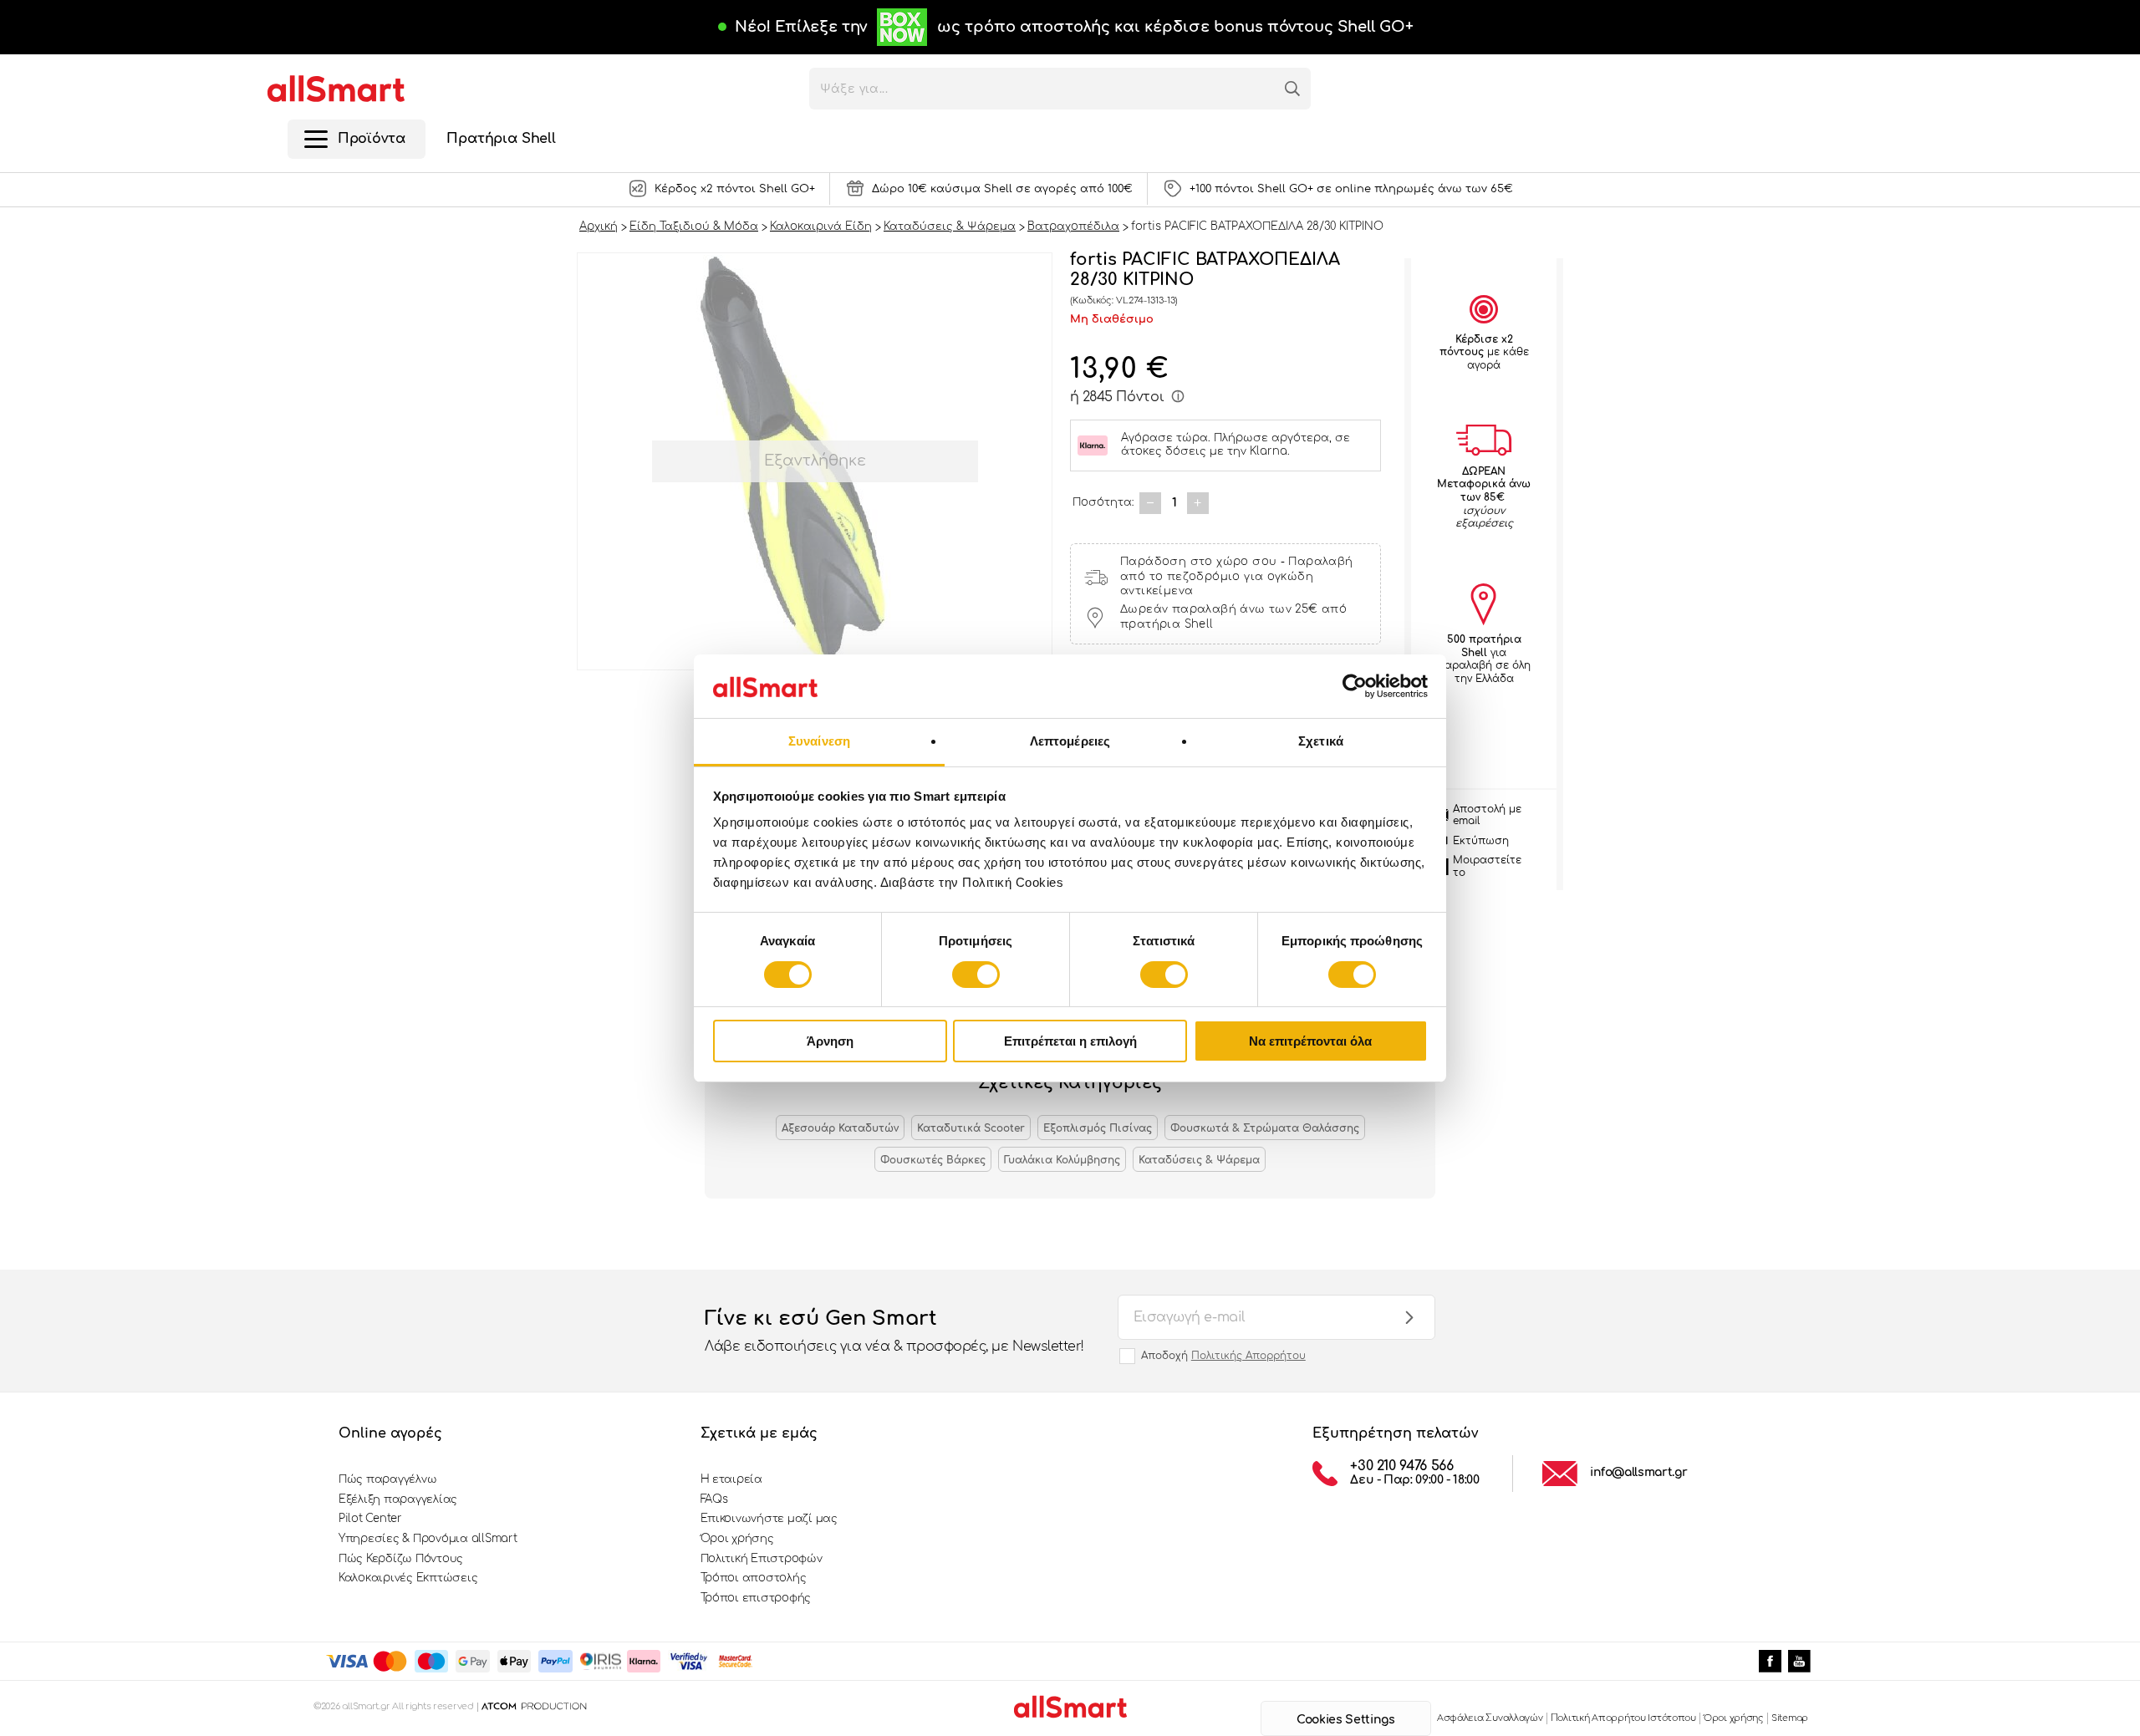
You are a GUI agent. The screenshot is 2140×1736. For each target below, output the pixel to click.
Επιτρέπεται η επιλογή (1070, 1041)
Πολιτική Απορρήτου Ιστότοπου (1623, 1718)
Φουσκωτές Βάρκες (933, 1160)
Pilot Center (370, 1519)
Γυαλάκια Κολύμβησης (1062, 1160)
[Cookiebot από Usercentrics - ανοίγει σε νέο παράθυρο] (1355, 686)
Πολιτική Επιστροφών (762, 1559)
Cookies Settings (1345, 1720)
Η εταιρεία (731, 1479)
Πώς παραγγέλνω (387, 1479)
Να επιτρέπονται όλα (1310, 1041)
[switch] (976, 975)
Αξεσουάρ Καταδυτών (840, 1128)
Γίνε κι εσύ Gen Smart (894, 1330)
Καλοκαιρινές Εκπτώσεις (408, 1578)
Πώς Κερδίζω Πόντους (401, 1559)
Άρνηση (830, 1041)
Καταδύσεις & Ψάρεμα (1199, 1160)
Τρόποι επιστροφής (756, 1598)
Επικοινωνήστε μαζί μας (769, 1519)
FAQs (714, 1499)
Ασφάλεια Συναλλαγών (1490, 1718)
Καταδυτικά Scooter (971, 1128)
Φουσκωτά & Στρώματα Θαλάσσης (1265, 1128)
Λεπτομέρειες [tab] (1070, 741)
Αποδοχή (1223, 1356)
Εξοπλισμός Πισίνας (1098, 1128)
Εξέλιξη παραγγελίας (398, 1499)
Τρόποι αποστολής (754, 1578)
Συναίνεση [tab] (819, 741)
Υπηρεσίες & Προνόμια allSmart (428, 1539)
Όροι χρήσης (737, 1539)
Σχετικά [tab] (1321, 741)
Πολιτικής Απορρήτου (1248, 1356)
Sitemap (1790, 1718)
